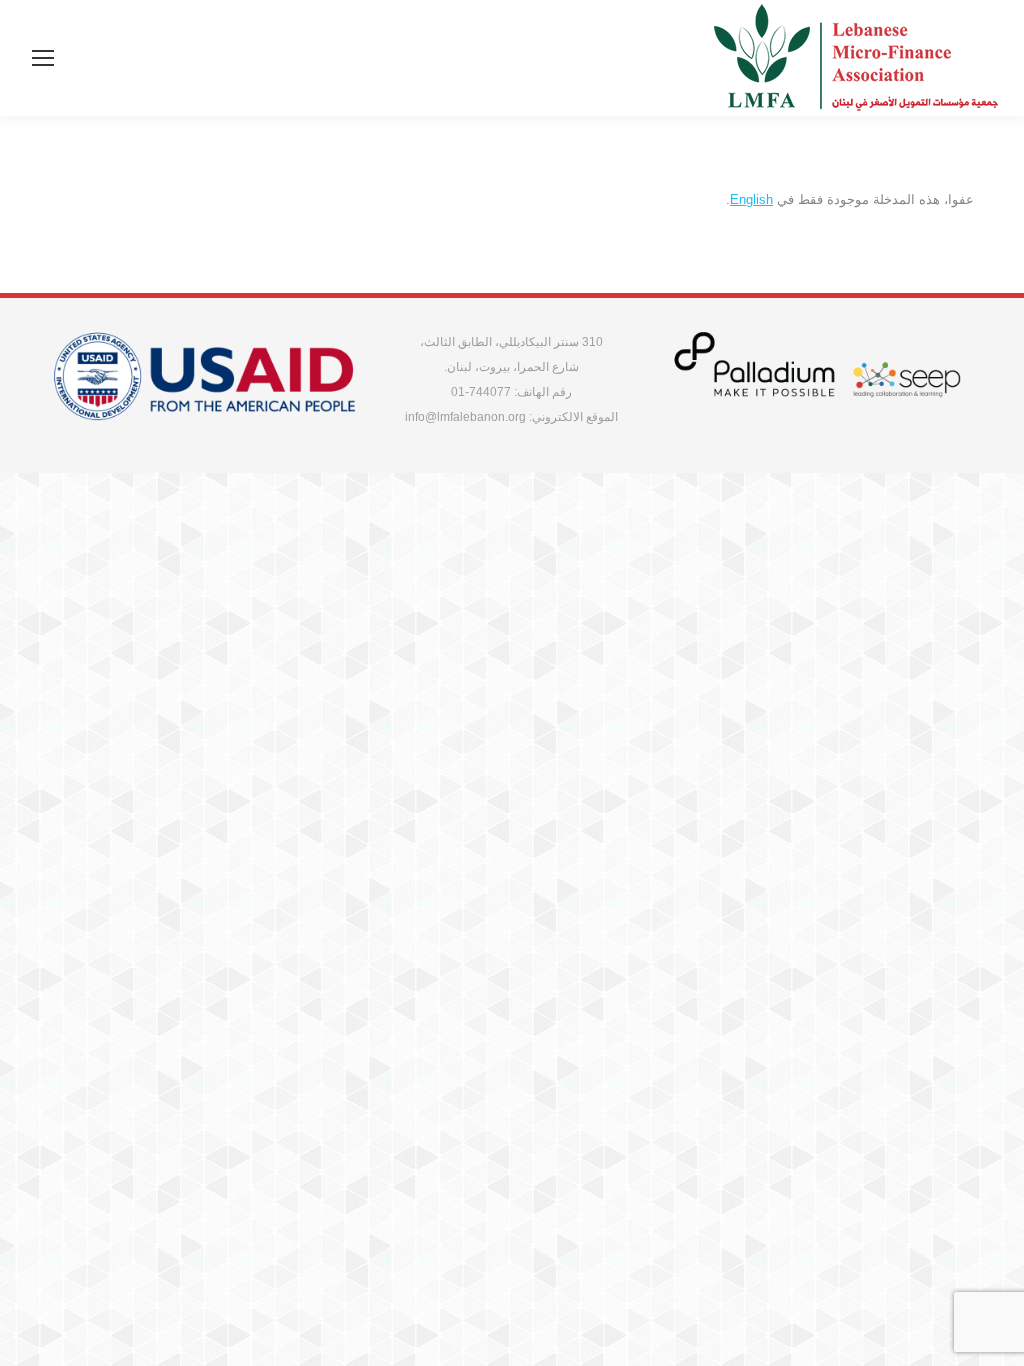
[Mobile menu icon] (43, 58)
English (751, 199)
